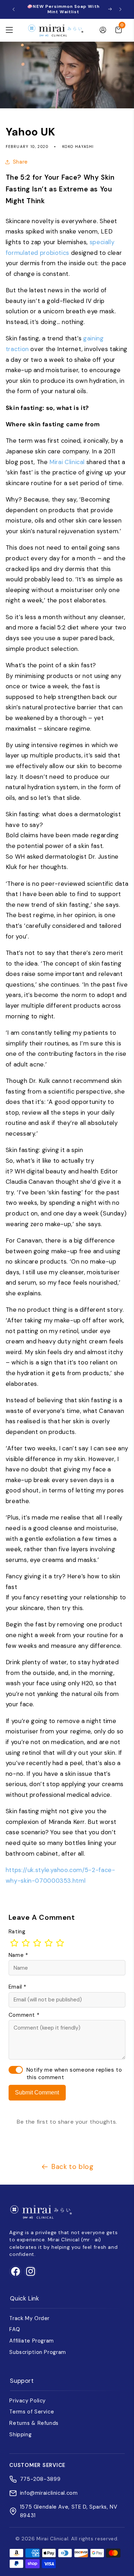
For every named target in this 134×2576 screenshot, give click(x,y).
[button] (9, 30)
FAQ (15, 2329)
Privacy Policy (28, 2401)
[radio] (14, 1943)
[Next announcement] (120, 9)
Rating (17, 1932)
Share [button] (20, 162)
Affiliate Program (32, 2341)
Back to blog (73, 2167)
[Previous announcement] (14, 9)
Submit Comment (37, 2092)
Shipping (20, 2434)
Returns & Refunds (34, 2423)
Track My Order (29, 2318)
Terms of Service (32, 2412)
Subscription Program (38, 2352)
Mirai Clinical (67, 462)
